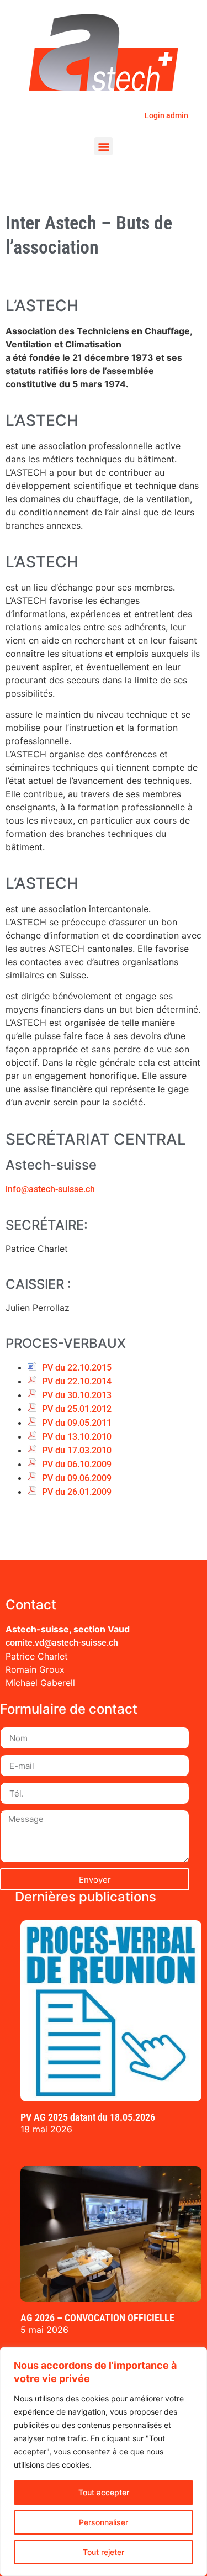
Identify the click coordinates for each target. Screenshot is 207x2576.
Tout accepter (104, 2492)
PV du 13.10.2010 (77, 1437)
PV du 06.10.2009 (77, 1464)
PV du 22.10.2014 (77, 1381)
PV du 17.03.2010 (77, 1450)
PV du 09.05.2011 (77, 1423)
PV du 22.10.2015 (77, 1368)
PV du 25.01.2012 (77, 1409)
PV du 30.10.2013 (77, 1395)
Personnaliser (104, 2522)
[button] (104, 146)
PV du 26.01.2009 (77, 1492)
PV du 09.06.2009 (77, 1478)
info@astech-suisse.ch (50, 1189)
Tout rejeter (104, 2552)
